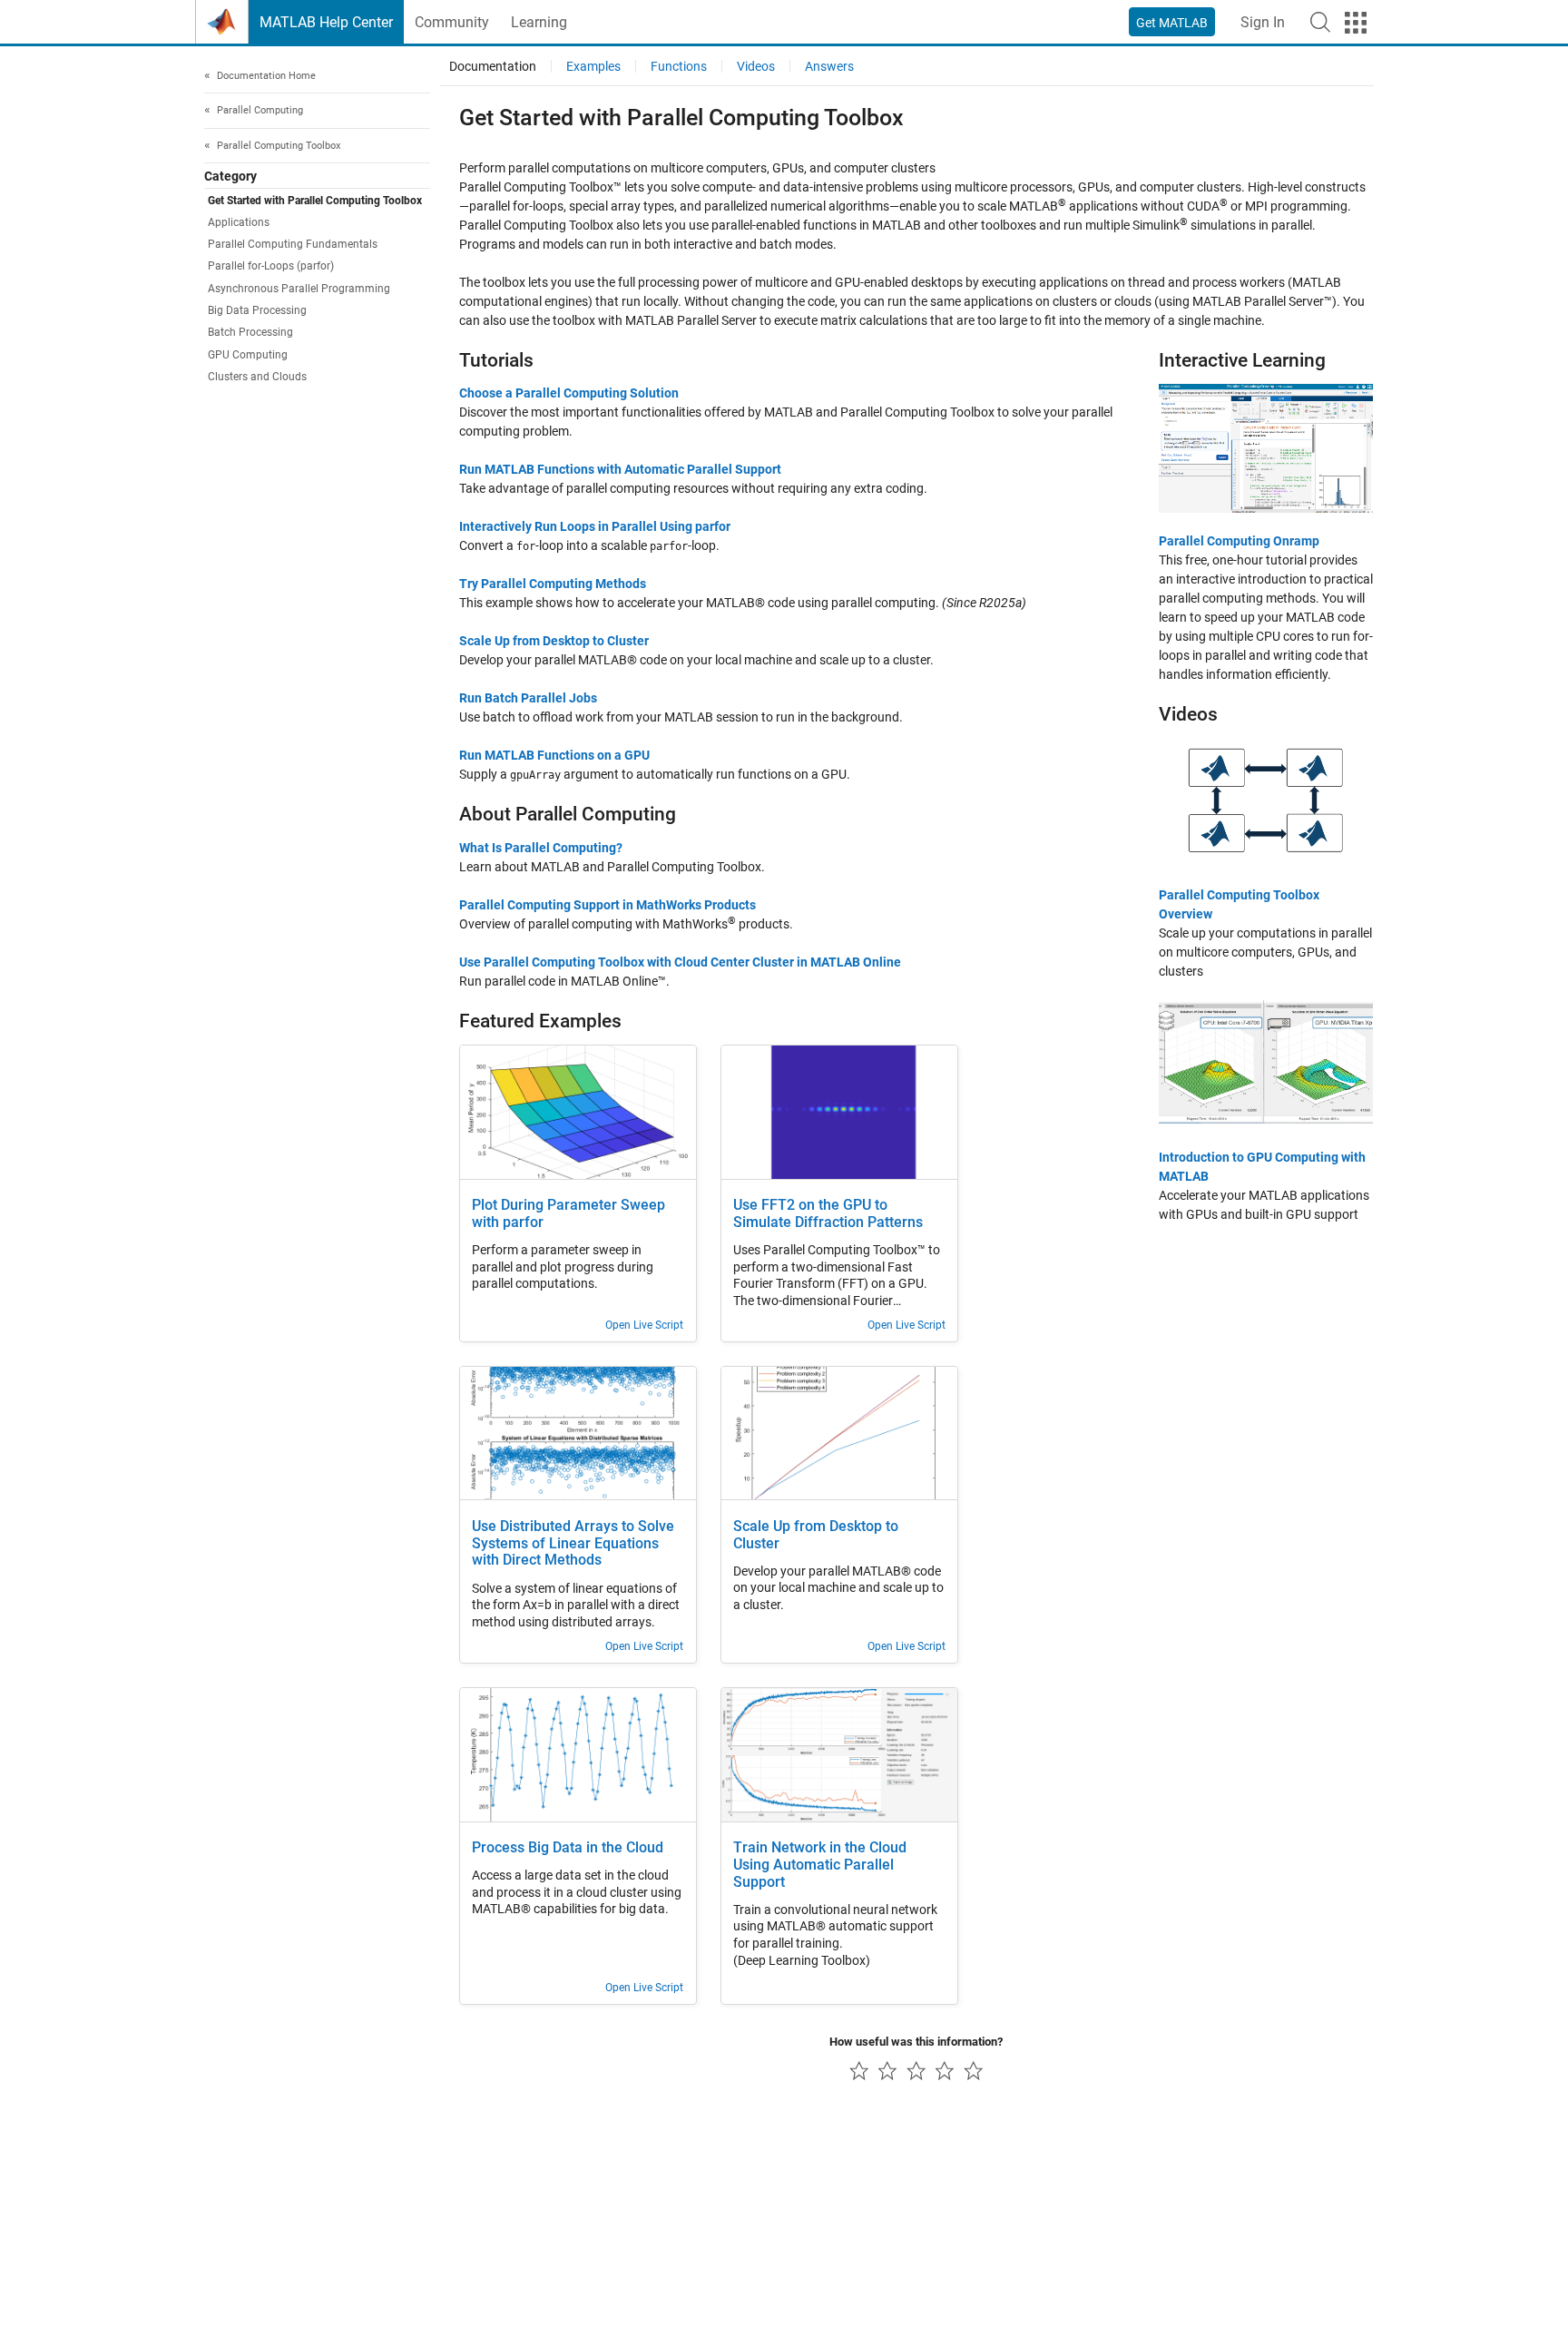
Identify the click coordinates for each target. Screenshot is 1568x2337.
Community (452, 22)
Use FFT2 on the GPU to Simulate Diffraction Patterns (828, 1214)
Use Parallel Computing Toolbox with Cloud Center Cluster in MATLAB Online (680, 962)
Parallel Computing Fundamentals (293, 245)
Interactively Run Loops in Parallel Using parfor (595, 526)
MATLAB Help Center (326, 22)
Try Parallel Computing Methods (553, 584)
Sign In (1263, 22)
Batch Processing (250, 333)
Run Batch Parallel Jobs (528, 698)
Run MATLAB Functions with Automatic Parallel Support (620, 469)
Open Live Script (644, 1325)
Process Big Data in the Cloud (568, 1848)
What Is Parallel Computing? (541, 848)
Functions (679, 66)
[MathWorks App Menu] (1356, 23)
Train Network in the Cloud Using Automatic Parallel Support (820, 1865)
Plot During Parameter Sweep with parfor (568, 1214)
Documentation (493, 66)
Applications (239, 222)
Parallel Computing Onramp (1239, 541)
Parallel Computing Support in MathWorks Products (608, 905)
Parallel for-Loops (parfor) (271, 267)
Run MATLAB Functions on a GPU (554, 755)
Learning (539, 22)
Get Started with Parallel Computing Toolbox (315, 201)
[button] (1320, 22)
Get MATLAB (1172, 23)
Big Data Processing (257, 311)
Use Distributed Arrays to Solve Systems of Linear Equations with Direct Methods (573, 1544)
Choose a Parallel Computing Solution (569, 393)
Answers (829, 66)
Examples (593, 66)
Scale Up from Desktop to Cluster (554, 641)
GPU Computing (248, 355)
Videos (756, 66)
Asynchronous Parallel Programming (299, 289)
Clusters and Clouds (257, 378)
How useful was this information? (916, 2042)
